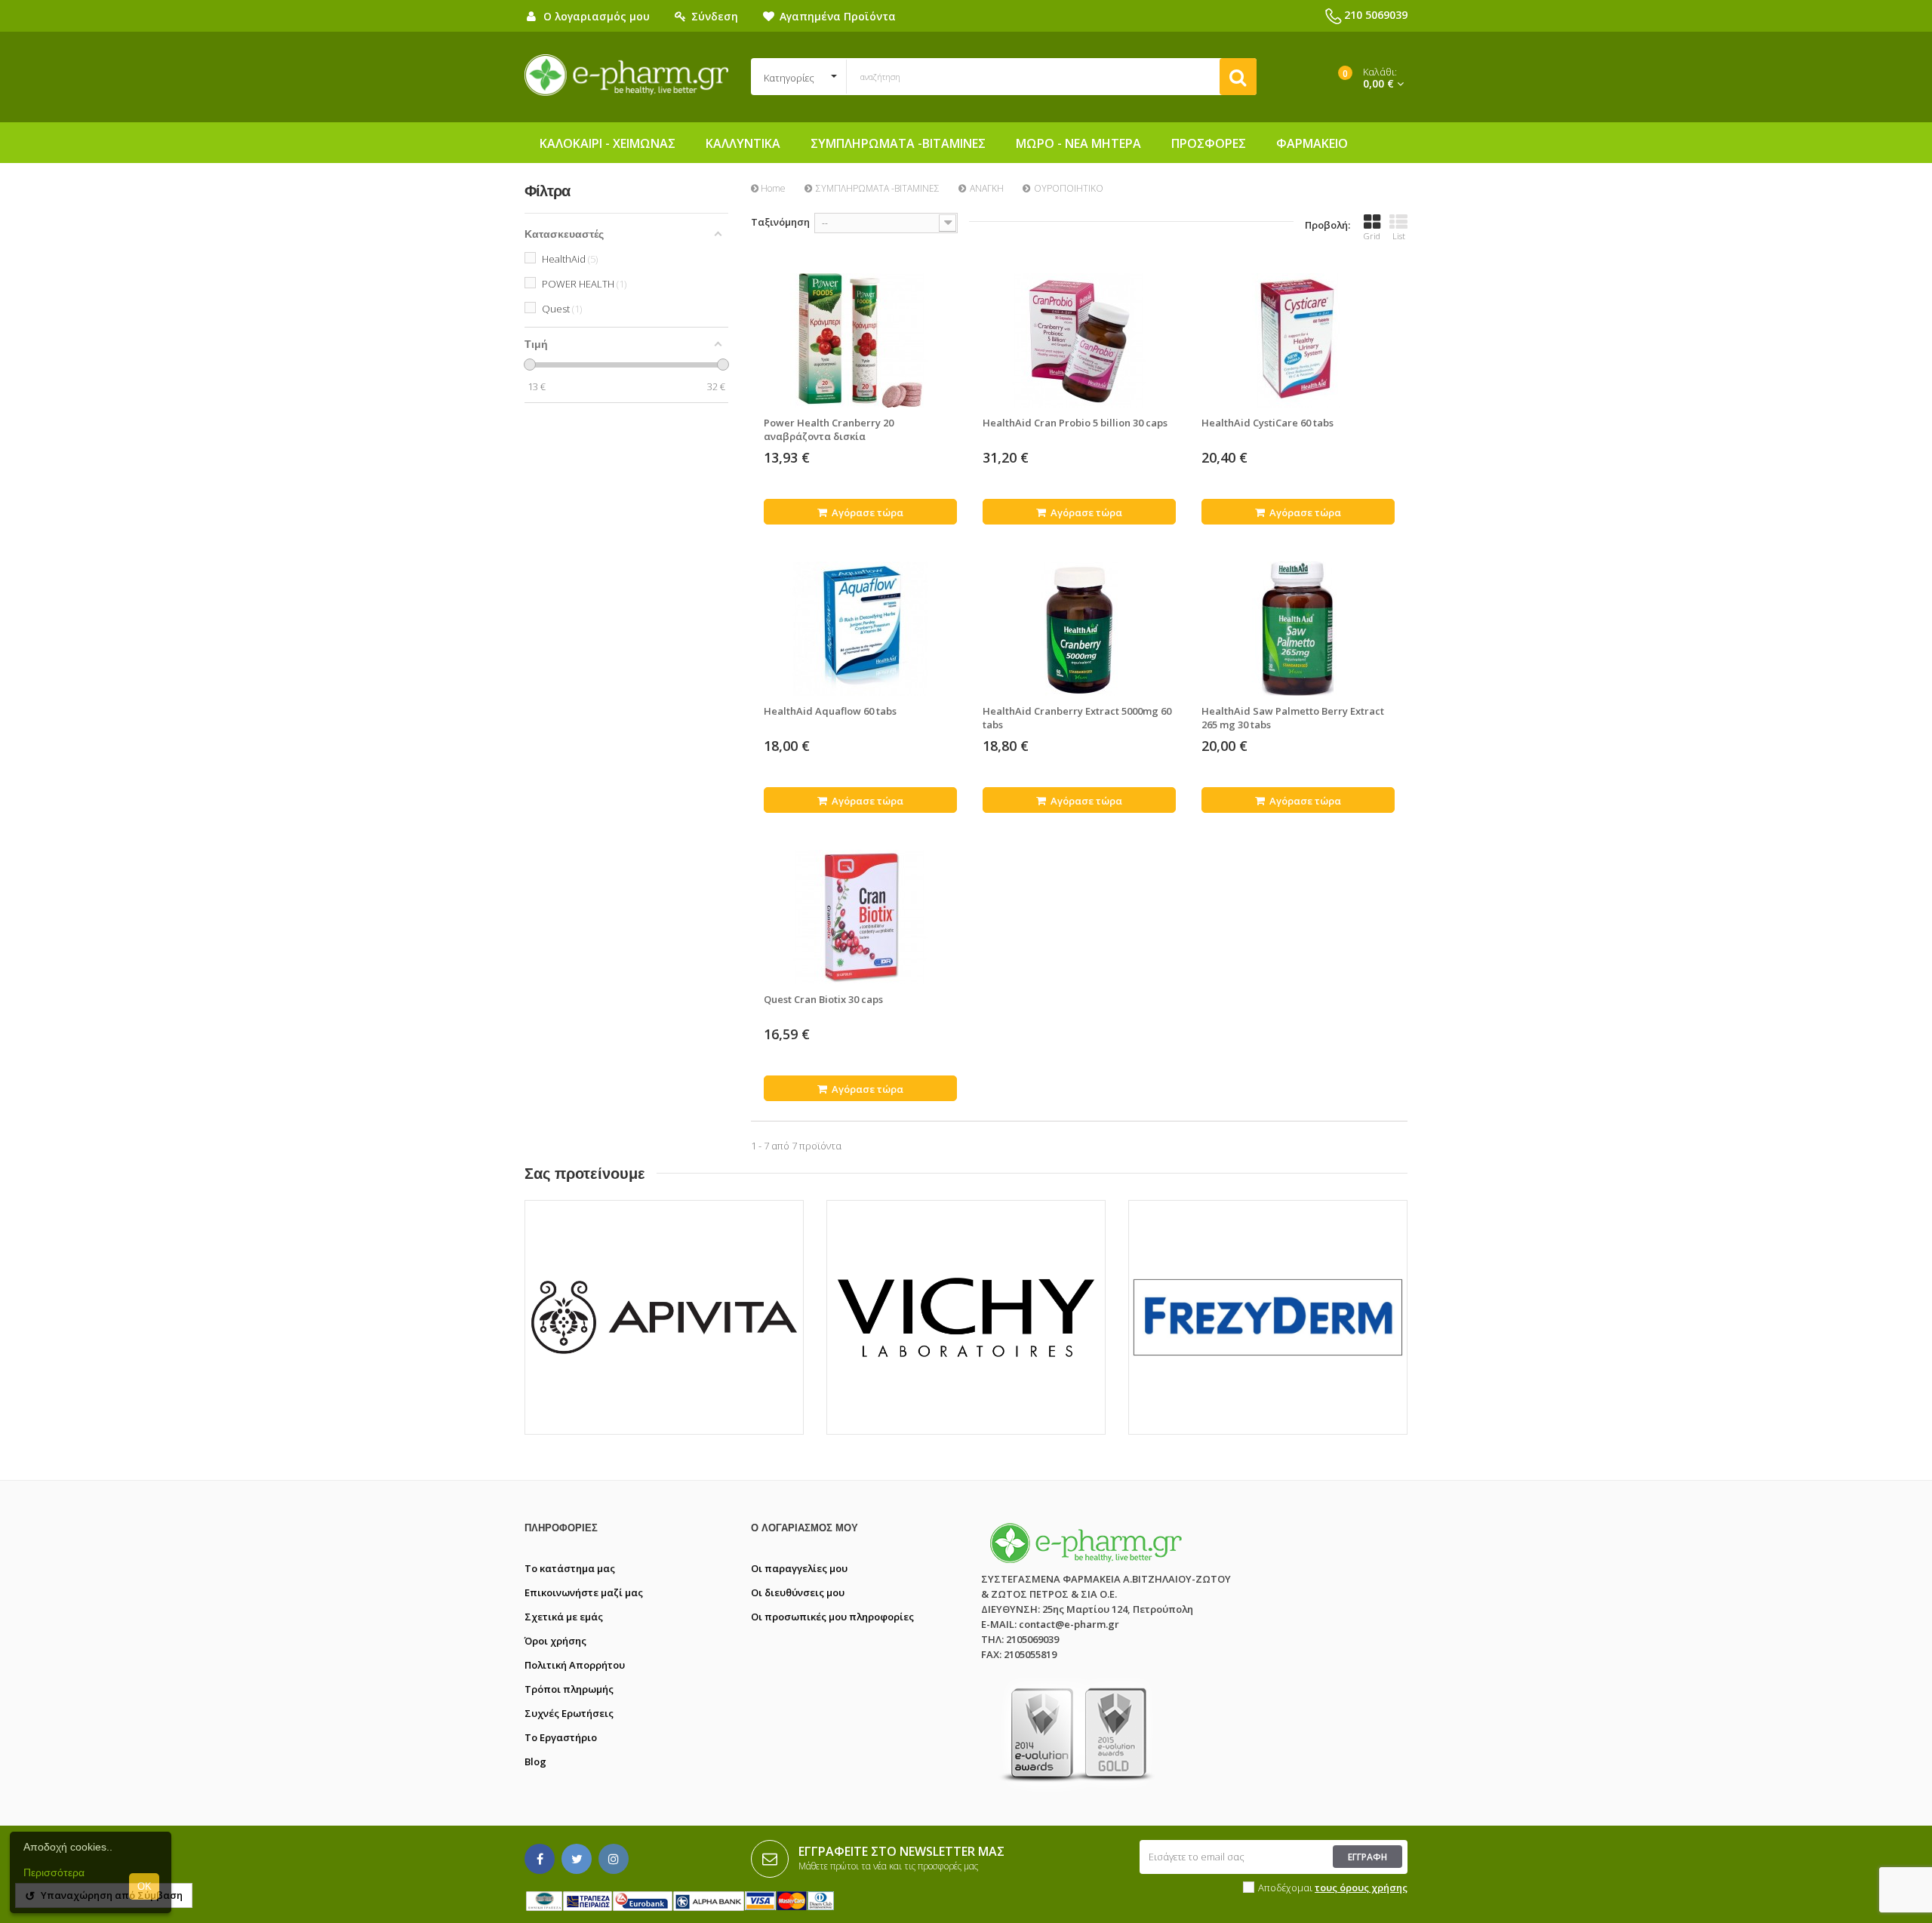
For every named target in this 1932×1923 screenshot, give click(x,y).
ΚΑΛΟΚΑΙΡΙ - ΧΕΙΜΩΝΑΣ (608, 143)
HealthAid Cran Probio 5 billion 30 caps (1075, 423)
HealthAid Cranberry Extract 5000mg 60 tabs (1077, 718)
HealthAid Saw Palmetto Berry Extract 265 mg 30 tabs (1293, 718)
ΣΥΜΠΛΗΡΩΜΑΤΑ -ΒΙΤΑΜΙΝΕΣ (898, 143)
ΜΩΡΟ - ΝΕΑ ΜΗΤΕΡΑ (1078, 143)
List (1399, 236)
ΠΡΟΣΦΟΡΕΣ (1209, 143)
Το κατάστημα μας (570, 1568)
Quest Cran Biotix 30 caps (823, 999)
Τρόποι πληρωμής (569, 1689)
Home (772, 188)
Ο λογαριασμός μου (804, 1528)
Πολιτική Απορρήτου (575, 1665)
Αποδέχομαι (1333, 1888)
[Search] (1238, 77)
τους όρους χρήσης (1361, 1888)
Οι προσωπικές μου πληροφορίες (832, 1617)
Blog (535, 1761)
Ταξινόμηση (780, 222)
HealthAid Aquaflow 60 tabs (830, 711)
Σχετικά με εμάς (564, 1617)
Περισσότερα (54, 1872)
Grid (1372, 236)
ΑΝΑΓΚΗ (987, 188)
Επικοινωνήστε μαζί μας (584, 1592)
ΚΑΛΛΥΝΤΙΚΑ (743, 143)
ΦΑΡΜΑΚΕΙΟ (1312, 143)
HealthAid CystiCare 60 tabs (1267, 423)
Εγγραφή (1367, 1857)
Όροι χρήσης (555, 1641)
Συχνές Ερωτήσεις (569, 1713)
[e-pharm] (626, 75)
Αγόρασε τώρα (866, 512)
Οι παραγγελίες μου (799, 1568)
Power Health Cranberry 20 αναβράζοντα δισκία (829, 429)
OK (145, 1886)
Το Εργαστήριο (561, 1737)
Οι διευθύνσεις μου (798, 1592)
